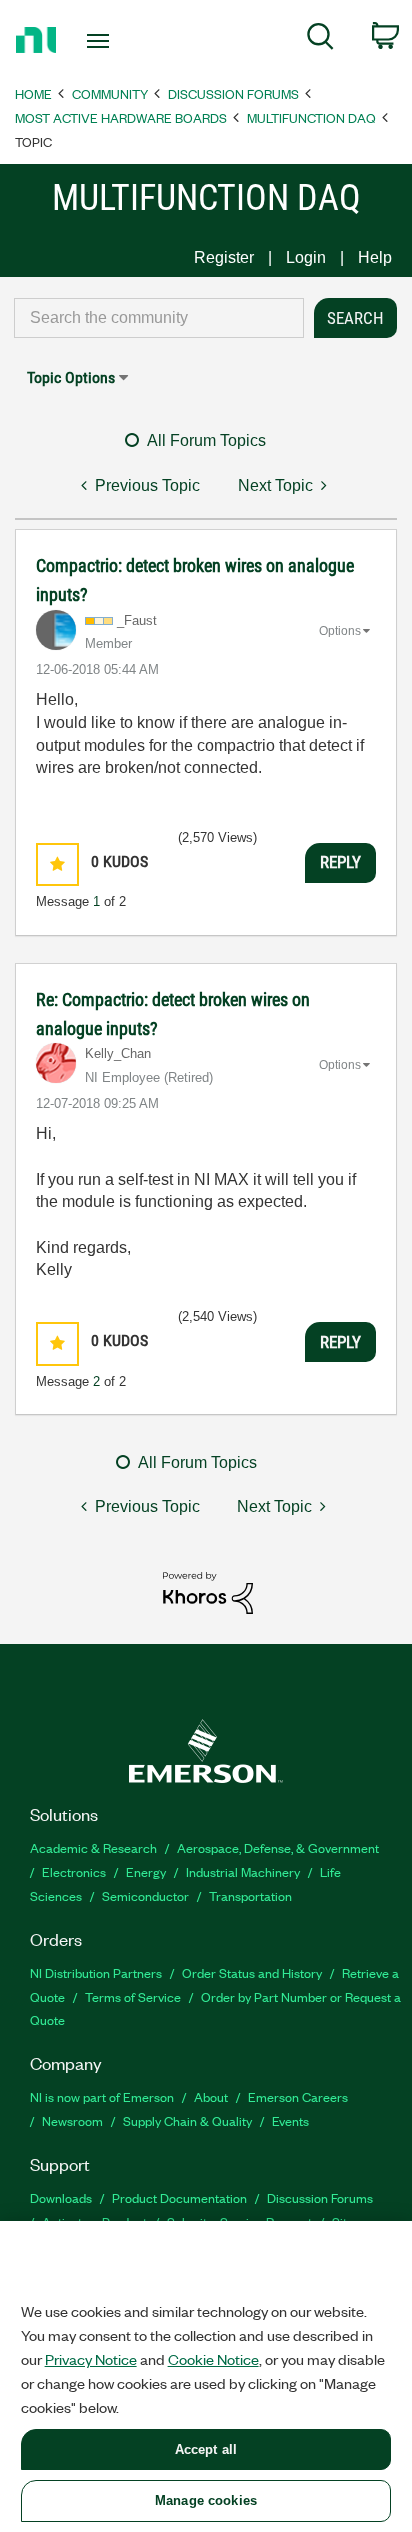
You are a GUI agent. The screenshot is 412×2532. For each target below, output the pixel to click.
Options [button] (340, 631)
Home (33, 93)
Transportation (250, 1895)
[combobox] (159, 318)
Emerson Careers (298, 2096)
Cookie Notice (213, 2359)
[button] (57, 864)
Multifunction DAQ (311, 117)
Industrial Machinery (243, 1871)
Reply (340, 862)
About (211, 2096)
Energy (146, 1871)
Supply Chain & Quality (187, 2120)
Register (224, 257)
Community (110, 93)
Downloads (61, 2197)
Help (375, 257)
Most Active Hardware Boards (121, 117)
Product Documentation (179, 2197)
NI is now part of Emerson (102, 2096)
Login (306, 257)
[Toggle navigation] (102, 41)
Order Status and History (252, 1972)
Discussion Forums (233, 93)
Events (290, 2120)
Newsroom (72, 2120)
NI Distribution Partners (96, 1972)
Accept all (206, 2449)
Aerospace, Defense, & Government (278, 1847)
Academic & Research (93, 1847)
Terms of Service (133, 1996)
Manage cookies (206, 2500)
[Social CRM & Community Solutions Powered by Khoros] (208, 1591)
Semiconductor (145, 1895)
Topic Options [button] (71, 377)
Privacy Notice (91, 2359)
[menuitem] (320, 40)
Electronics (74, 1871)
